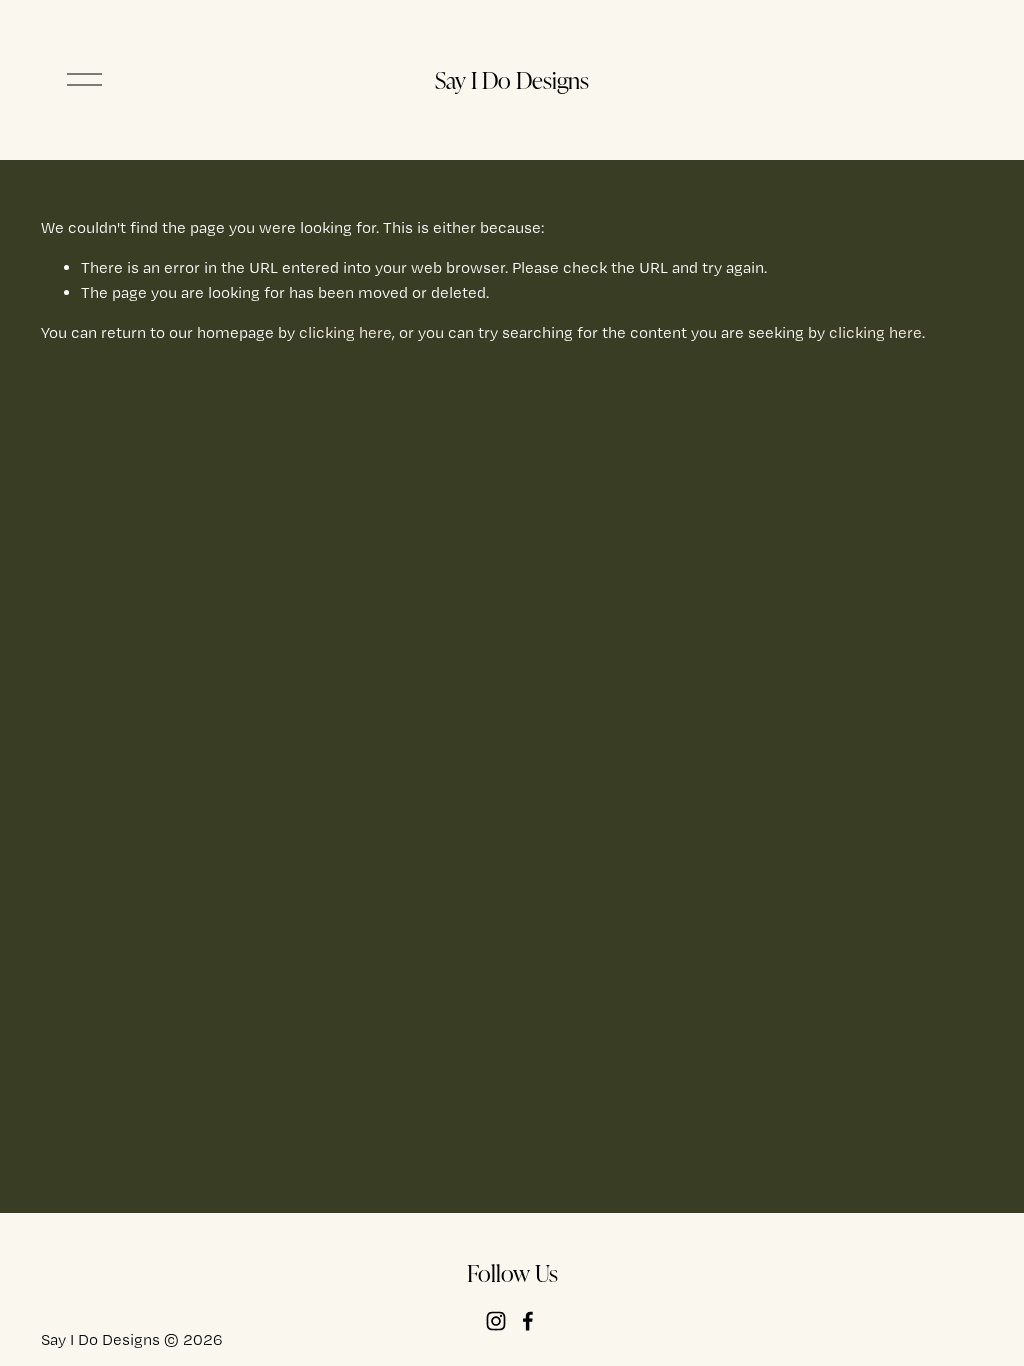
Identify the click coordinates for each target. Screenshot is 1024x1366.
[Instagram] (496, 1321)
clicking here (345, 332)
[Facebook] (528, 1321)
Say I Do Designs (512, 79)
